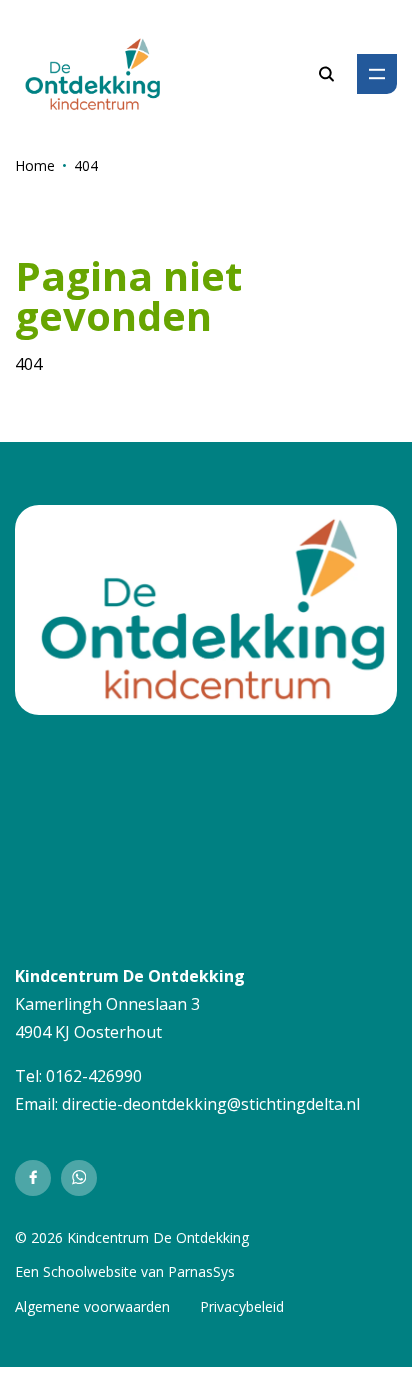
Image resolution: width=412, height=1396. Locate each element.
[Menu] (377, 74)
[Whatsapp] (79, 1178)
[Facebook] (33, 1178)
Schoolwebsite (90, 1271)
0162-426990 (94, 1076)
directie (89, 1104)
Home (35, 165)
